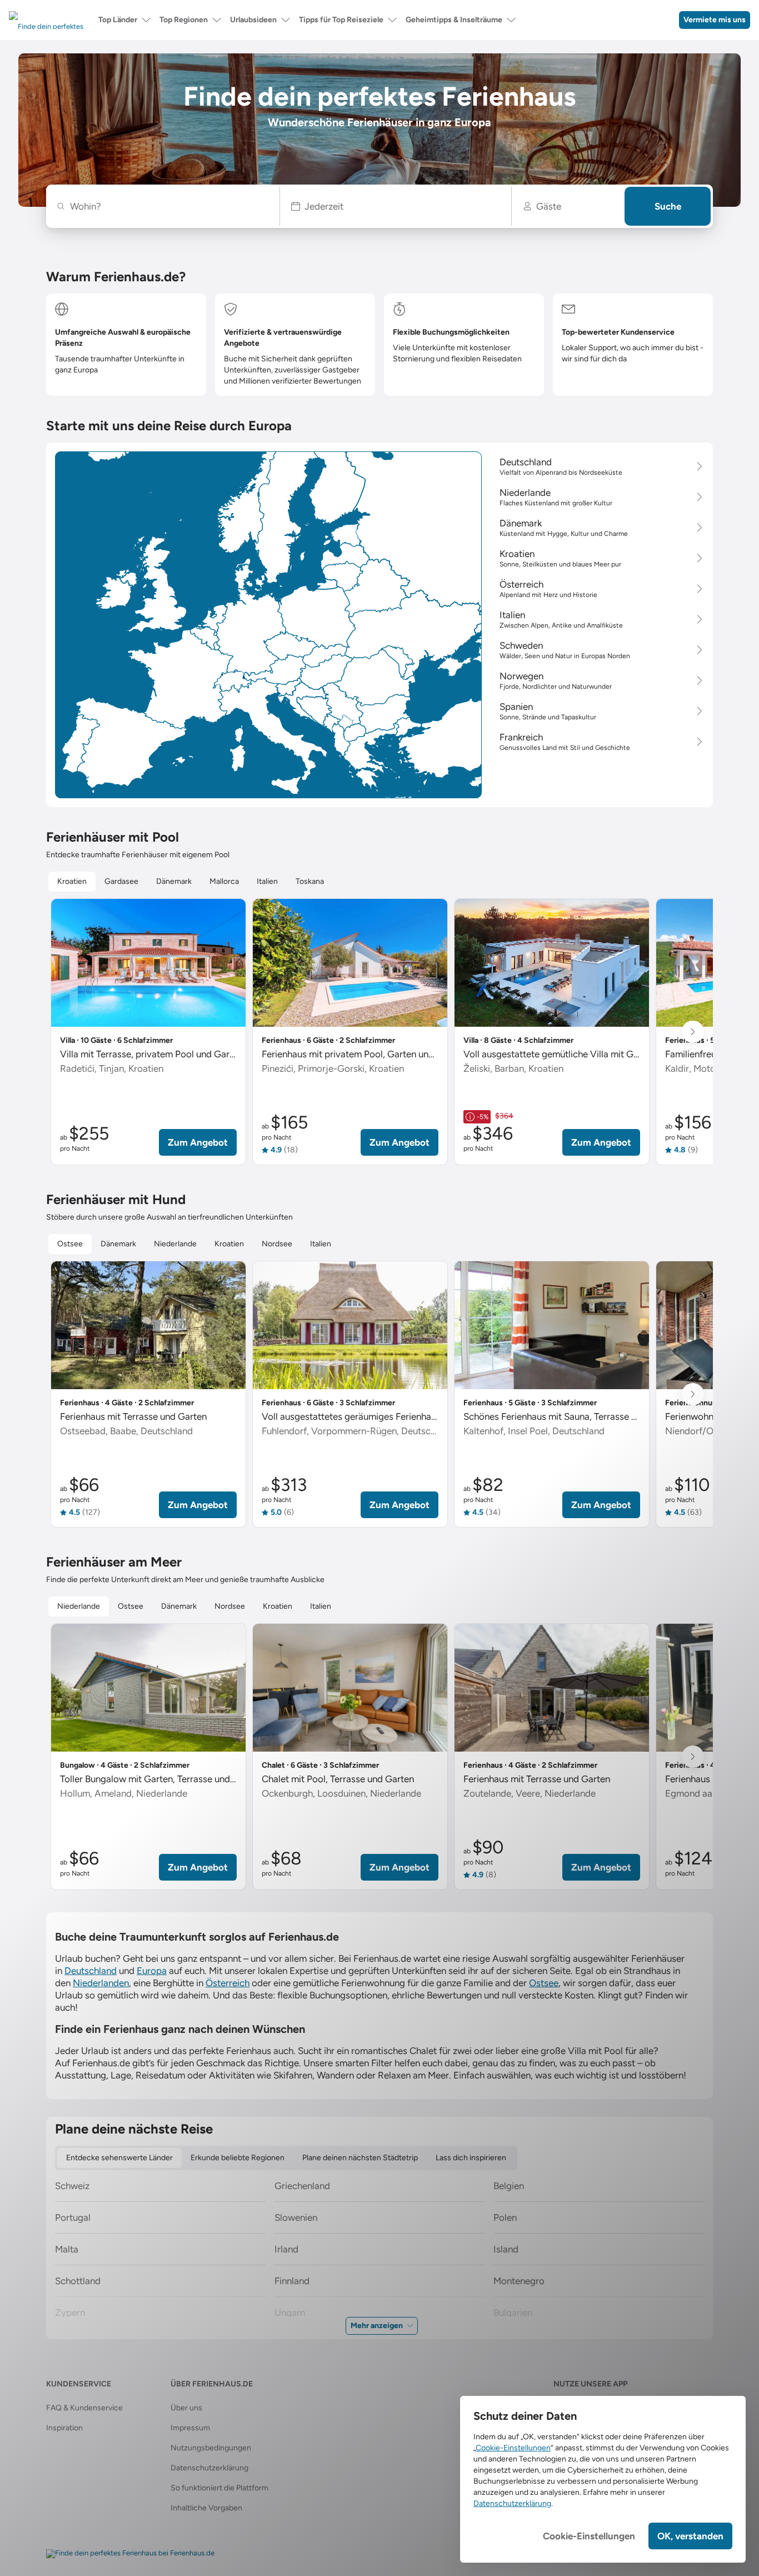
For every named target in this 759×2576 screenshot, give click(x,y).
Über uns (186, 2408)
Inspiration (64, 2428)
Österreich (228, 1983)
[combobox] (169, 206)
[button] (396, 206)
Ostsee (544, 1983)
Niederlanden (101, 1983)
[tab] (72, 882)
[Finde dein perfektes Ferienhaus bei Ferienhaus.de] (130, 2554)
